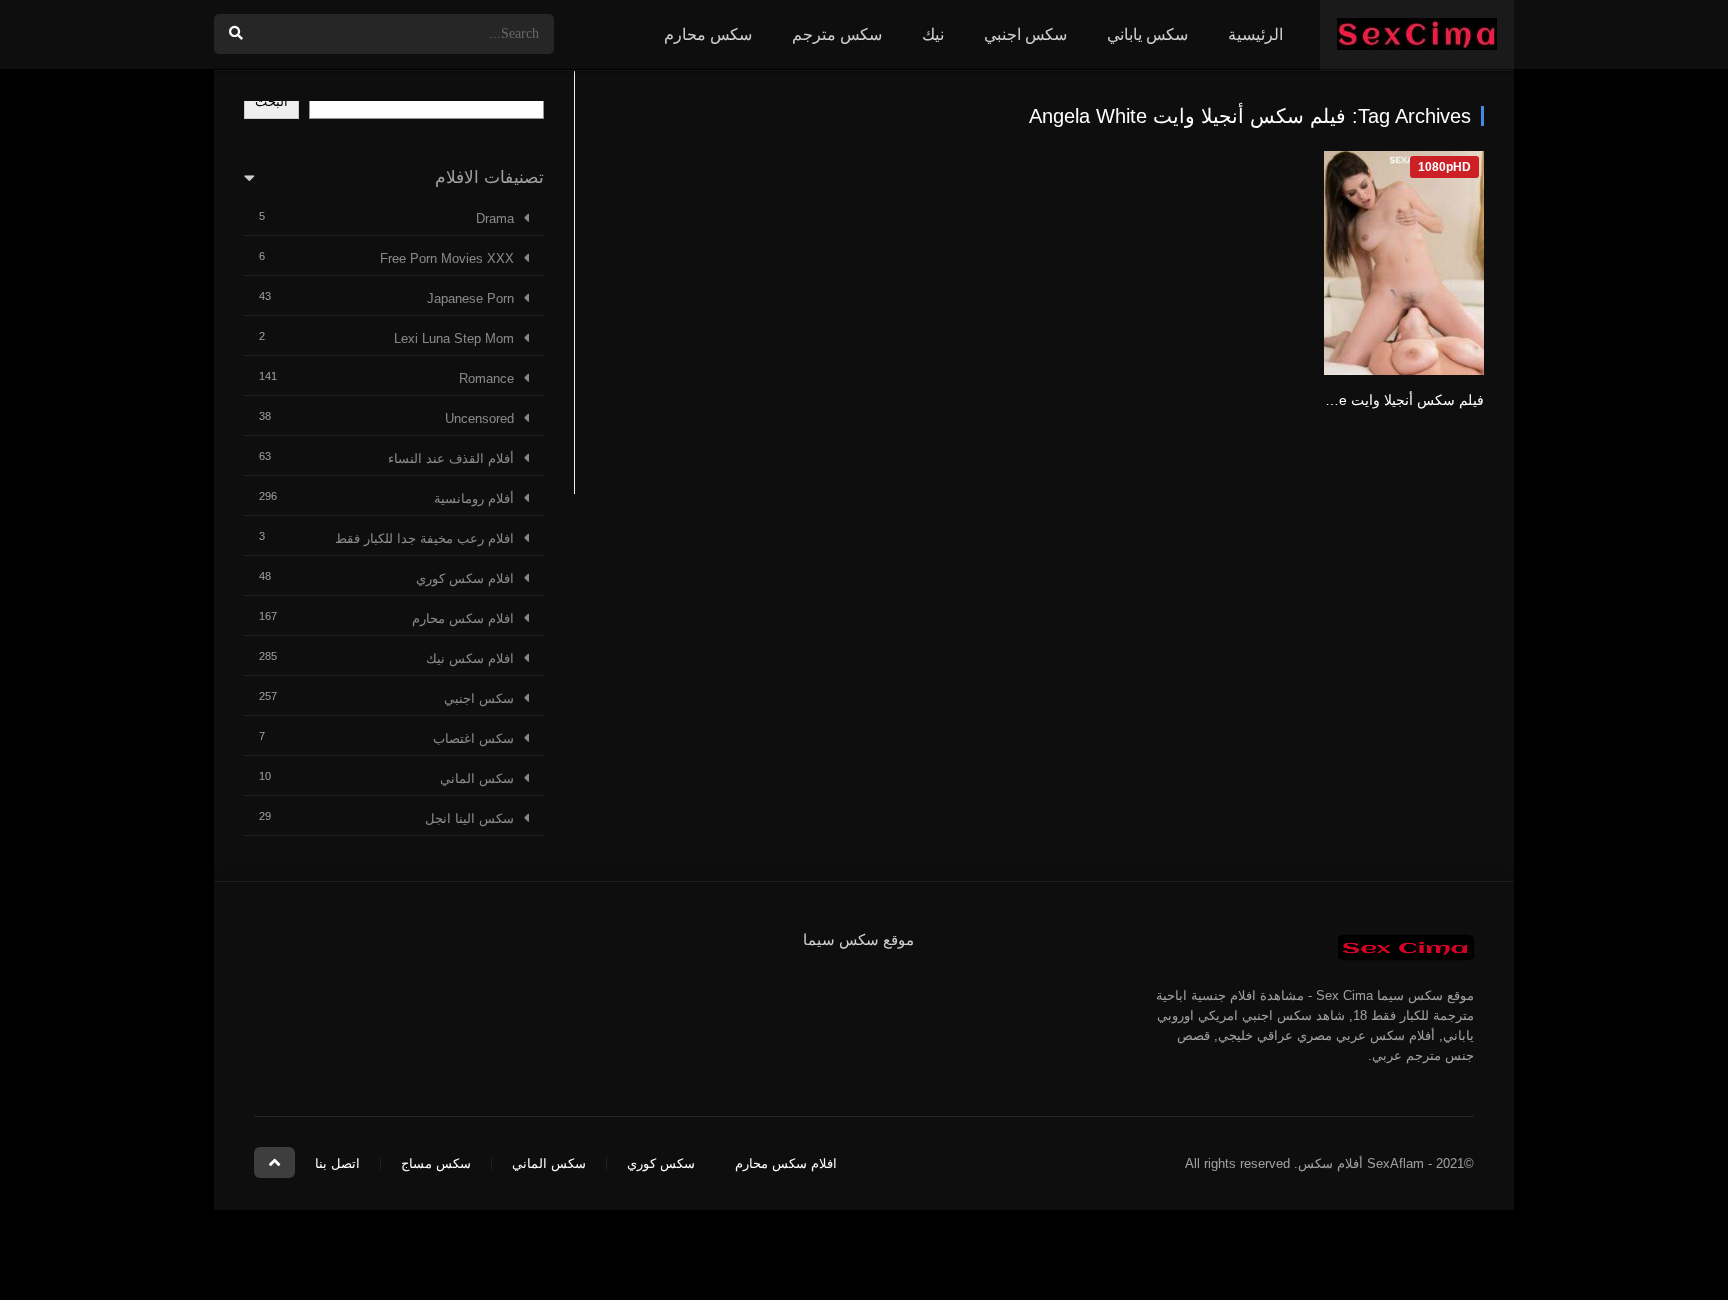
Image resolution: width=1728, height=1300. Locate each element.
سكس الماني (477, 778)
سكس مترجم (837, 34)
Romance (486, 378)
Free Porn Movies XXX (447, 258)
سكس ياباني (1147, 34)
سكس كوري (661, 1163)
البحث (271, 101)
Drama (495, 218)
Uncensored (479, 418)
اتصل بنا (337, 1163)
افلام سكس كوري (465, 578)
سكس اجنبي (1025, 34)
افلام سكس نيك (470, 658)
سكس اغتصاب (473, 738)
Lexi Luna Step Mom (454, 338)
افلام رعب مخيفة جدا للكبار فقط (424, 538)
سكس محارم (708, 34)
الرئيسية (1255, 34)
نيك (933, 34)
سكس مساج (436, 1163)
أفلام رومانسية (474, 498)
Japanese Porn (470, 298)
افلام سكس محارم (463, 618)
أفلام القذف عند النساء (451, 458)
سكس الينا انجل (469, 818)
